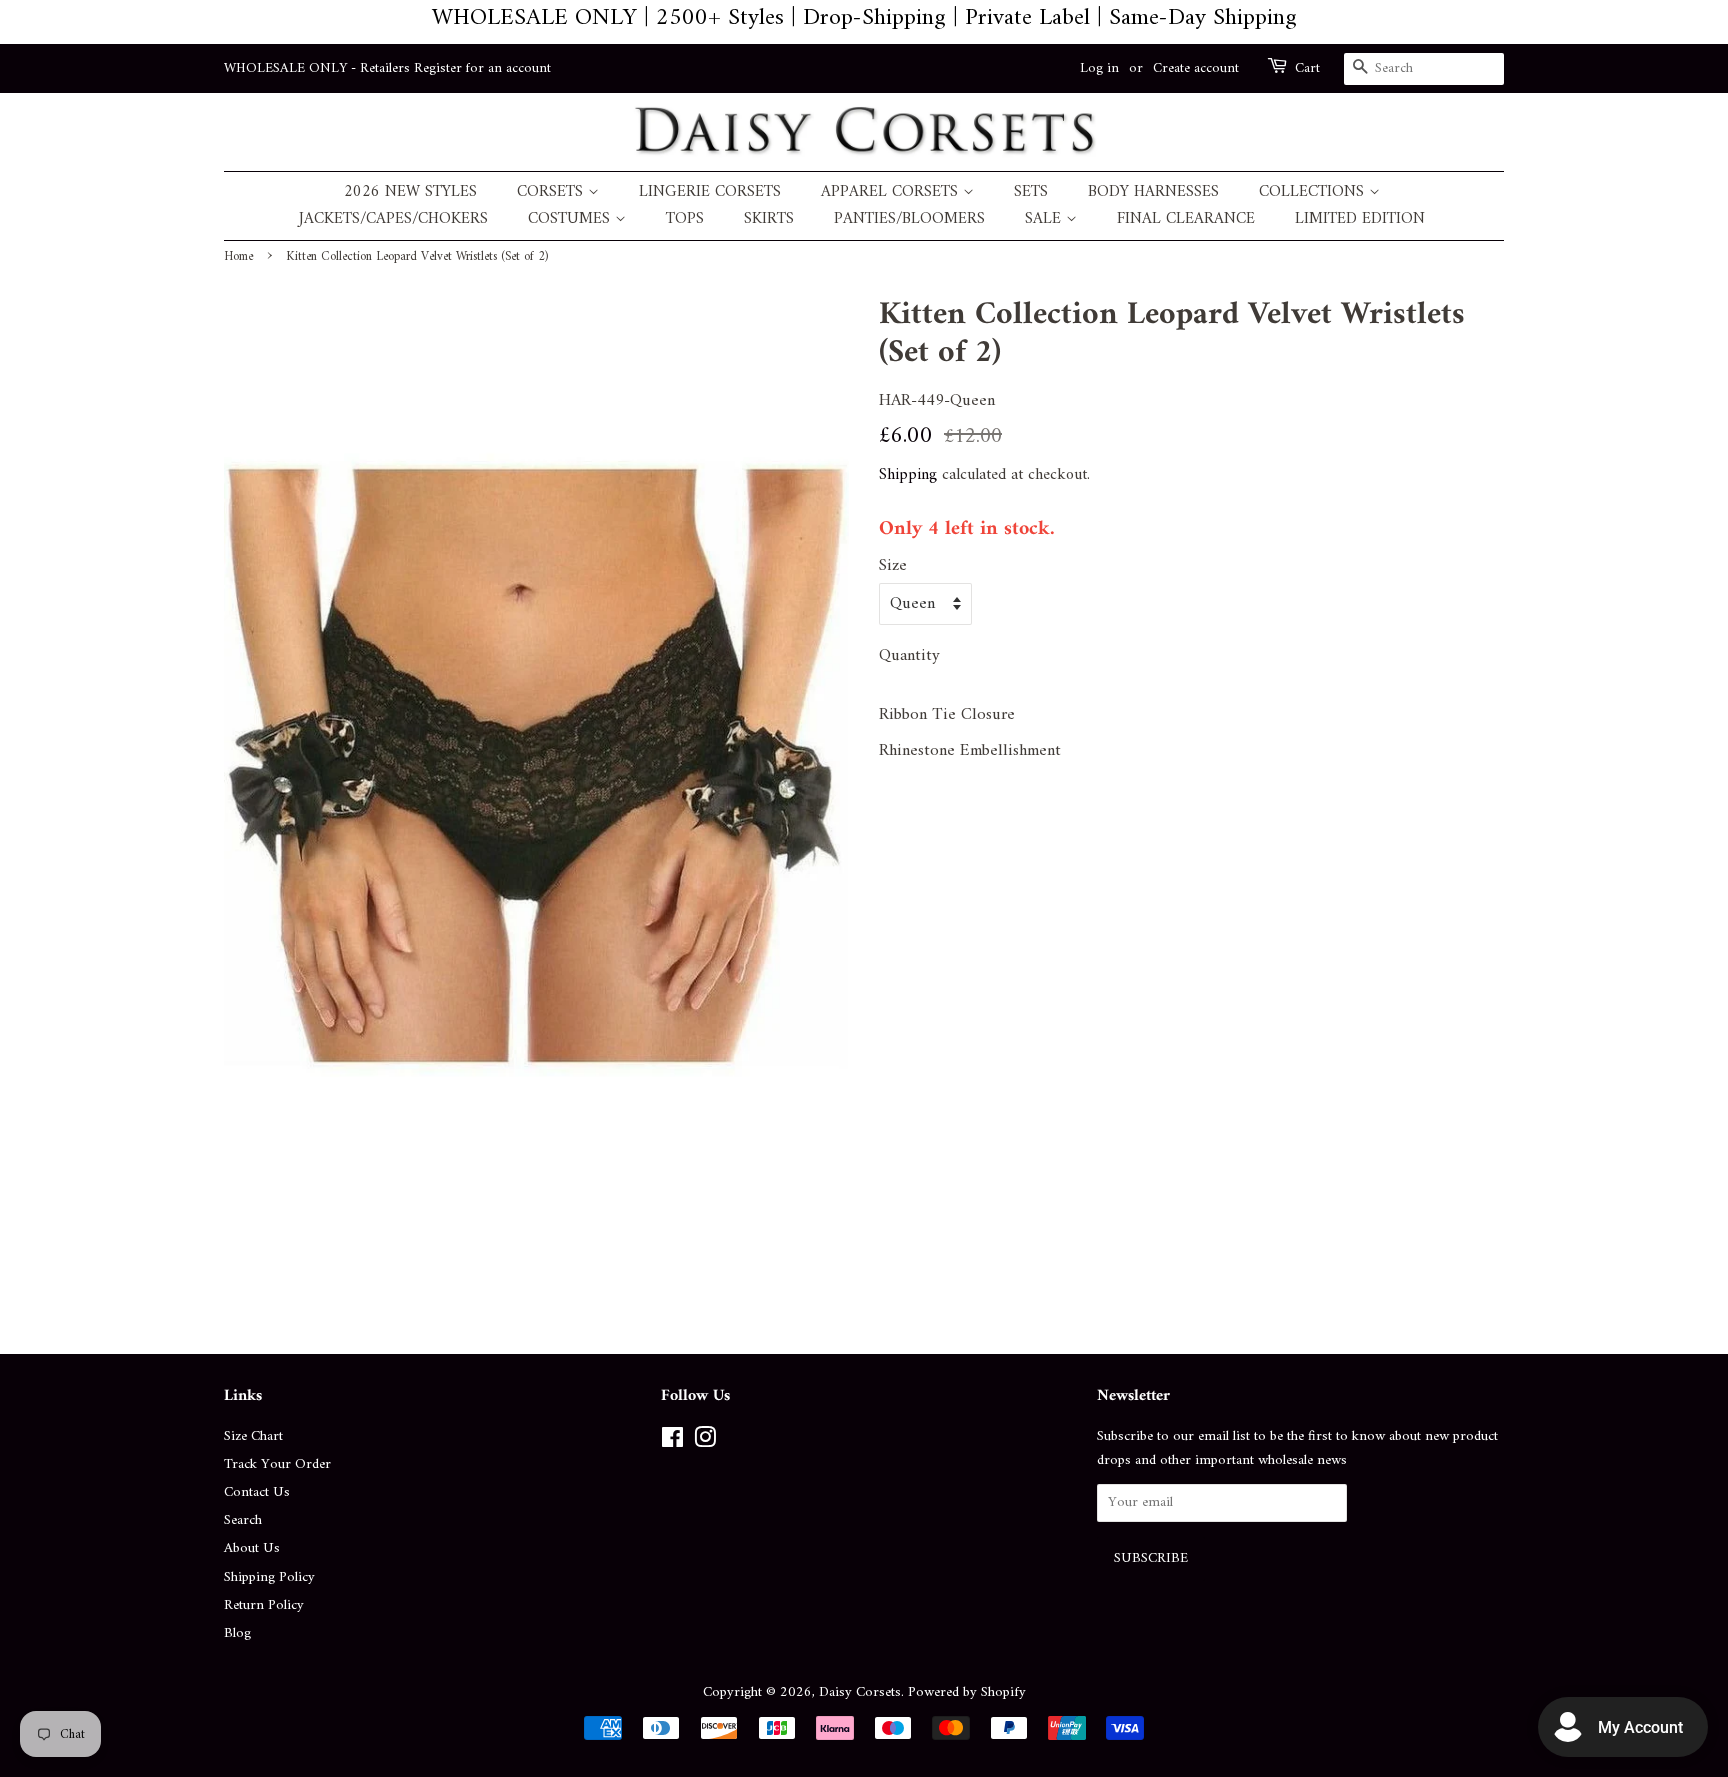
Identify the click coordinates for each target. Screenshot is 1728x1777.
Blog (237, 1633)
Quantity (909, 656)
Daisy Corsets (860, 1692)
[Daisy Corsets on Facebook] (672, 1442)
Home (238, 257)
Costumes (571, 219)
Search (243, 1520)
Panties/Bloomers (909, 219)
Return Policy (264, 1605)
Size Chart (253, 1436)
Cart (1307, 69)
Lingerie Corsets (710, 192)
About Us (252, 1548)
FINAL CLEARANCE (1186, 219)
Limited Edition (1360, 219)
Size (893, 566)
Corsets (552, 192)
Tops (685, 219)
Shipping (908, 475)
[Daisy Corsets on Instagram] (705, 1442)
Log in (1099, 68)
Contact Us (257, 1492)
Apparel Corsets (892, 192)
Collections (1314, 192)
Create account (1196, 68)
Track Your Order (277, 1464)
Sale (1045, 219)
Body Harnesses (1153, 192)
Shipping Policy (269, 1577)
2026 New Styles (410, 192)
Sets (1031, 192)
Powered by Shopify (967, 1692)
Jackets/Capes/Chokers (393, 219)
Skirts (769, 219)
